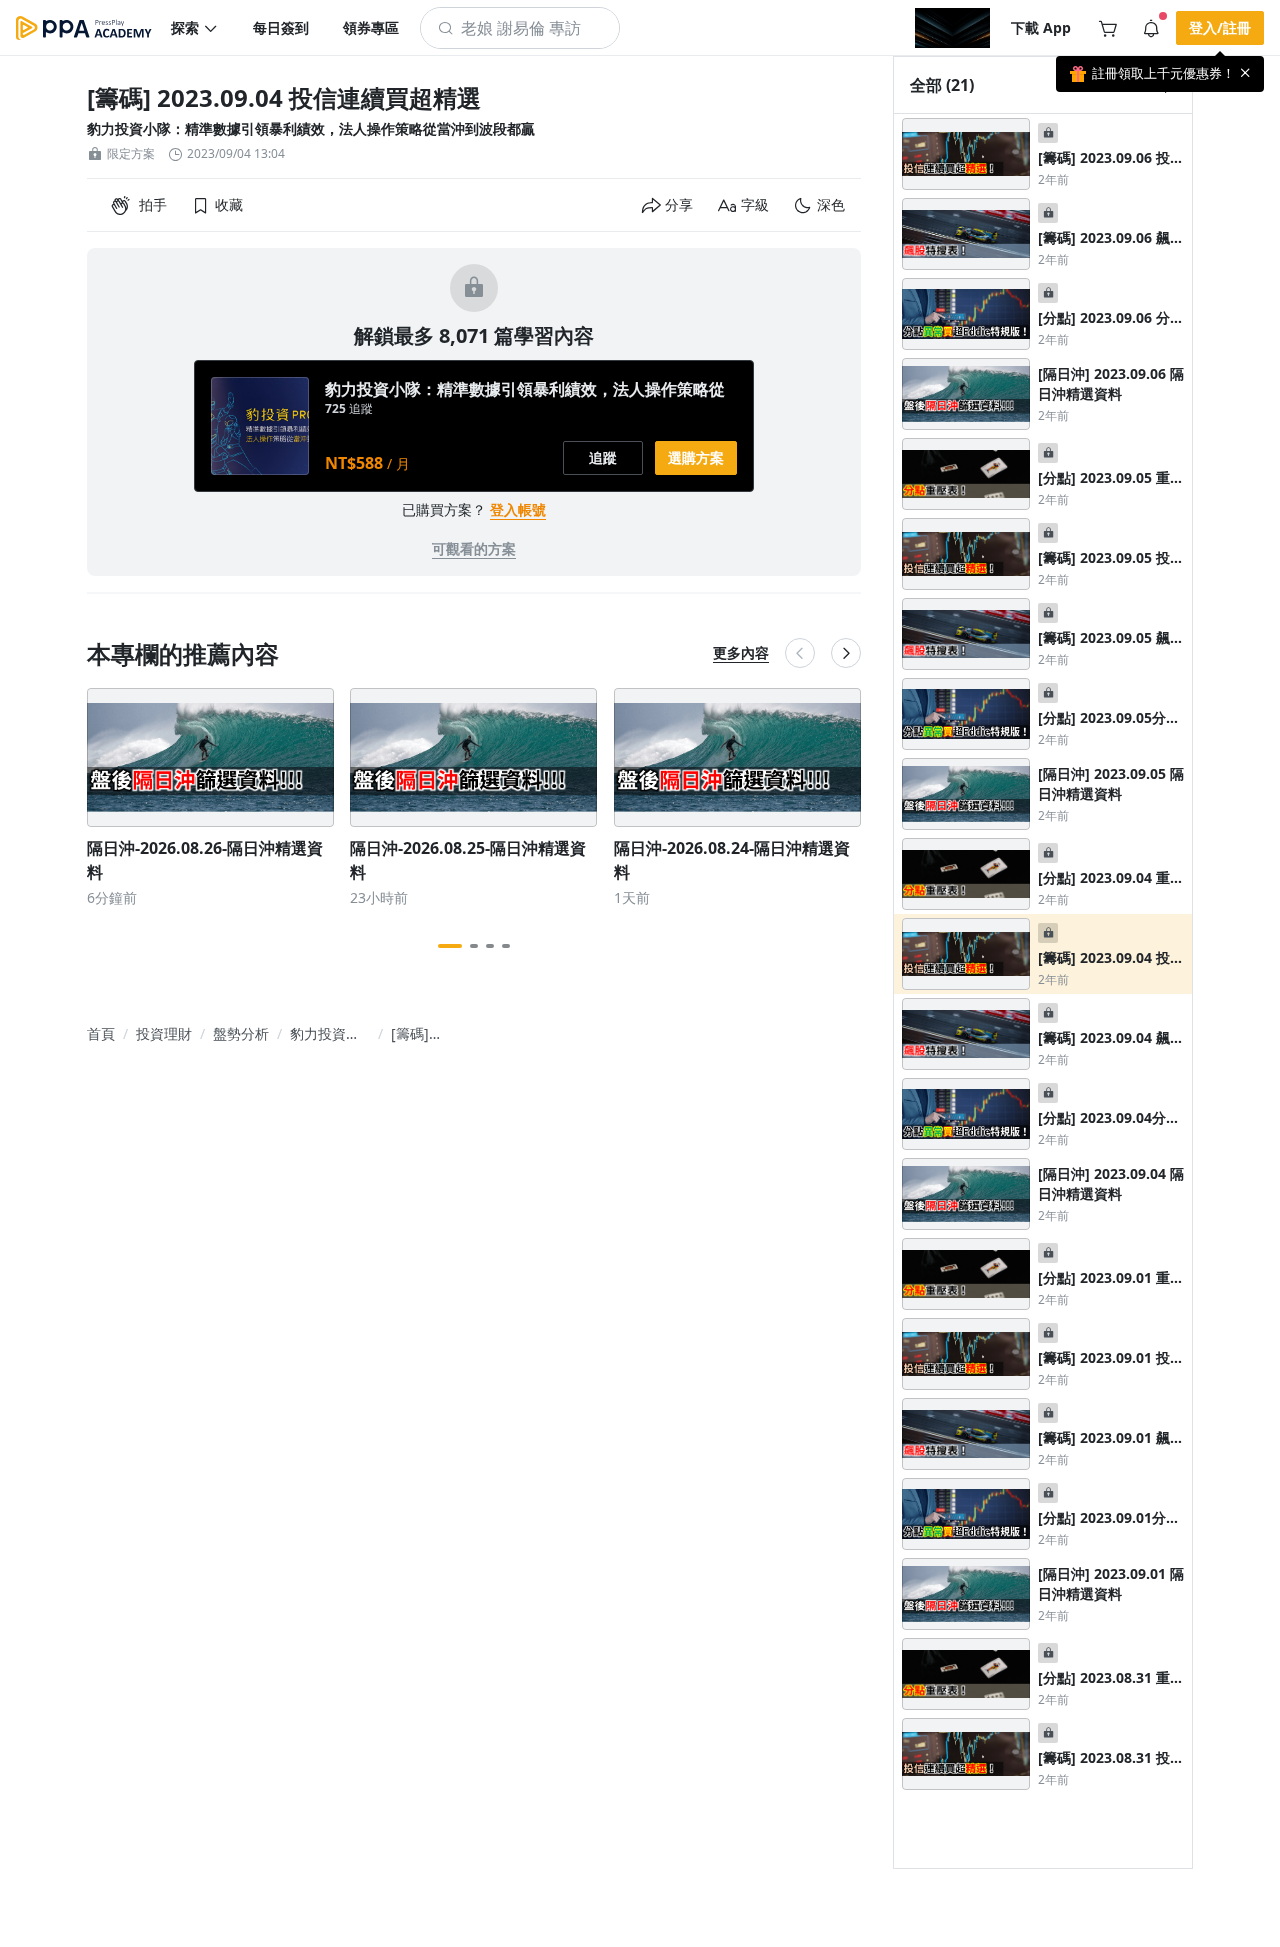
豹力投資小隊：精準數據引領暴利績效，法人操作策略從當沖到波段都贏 (311, 128)
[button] (195, 28)
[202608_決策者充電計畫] (952, 28)
